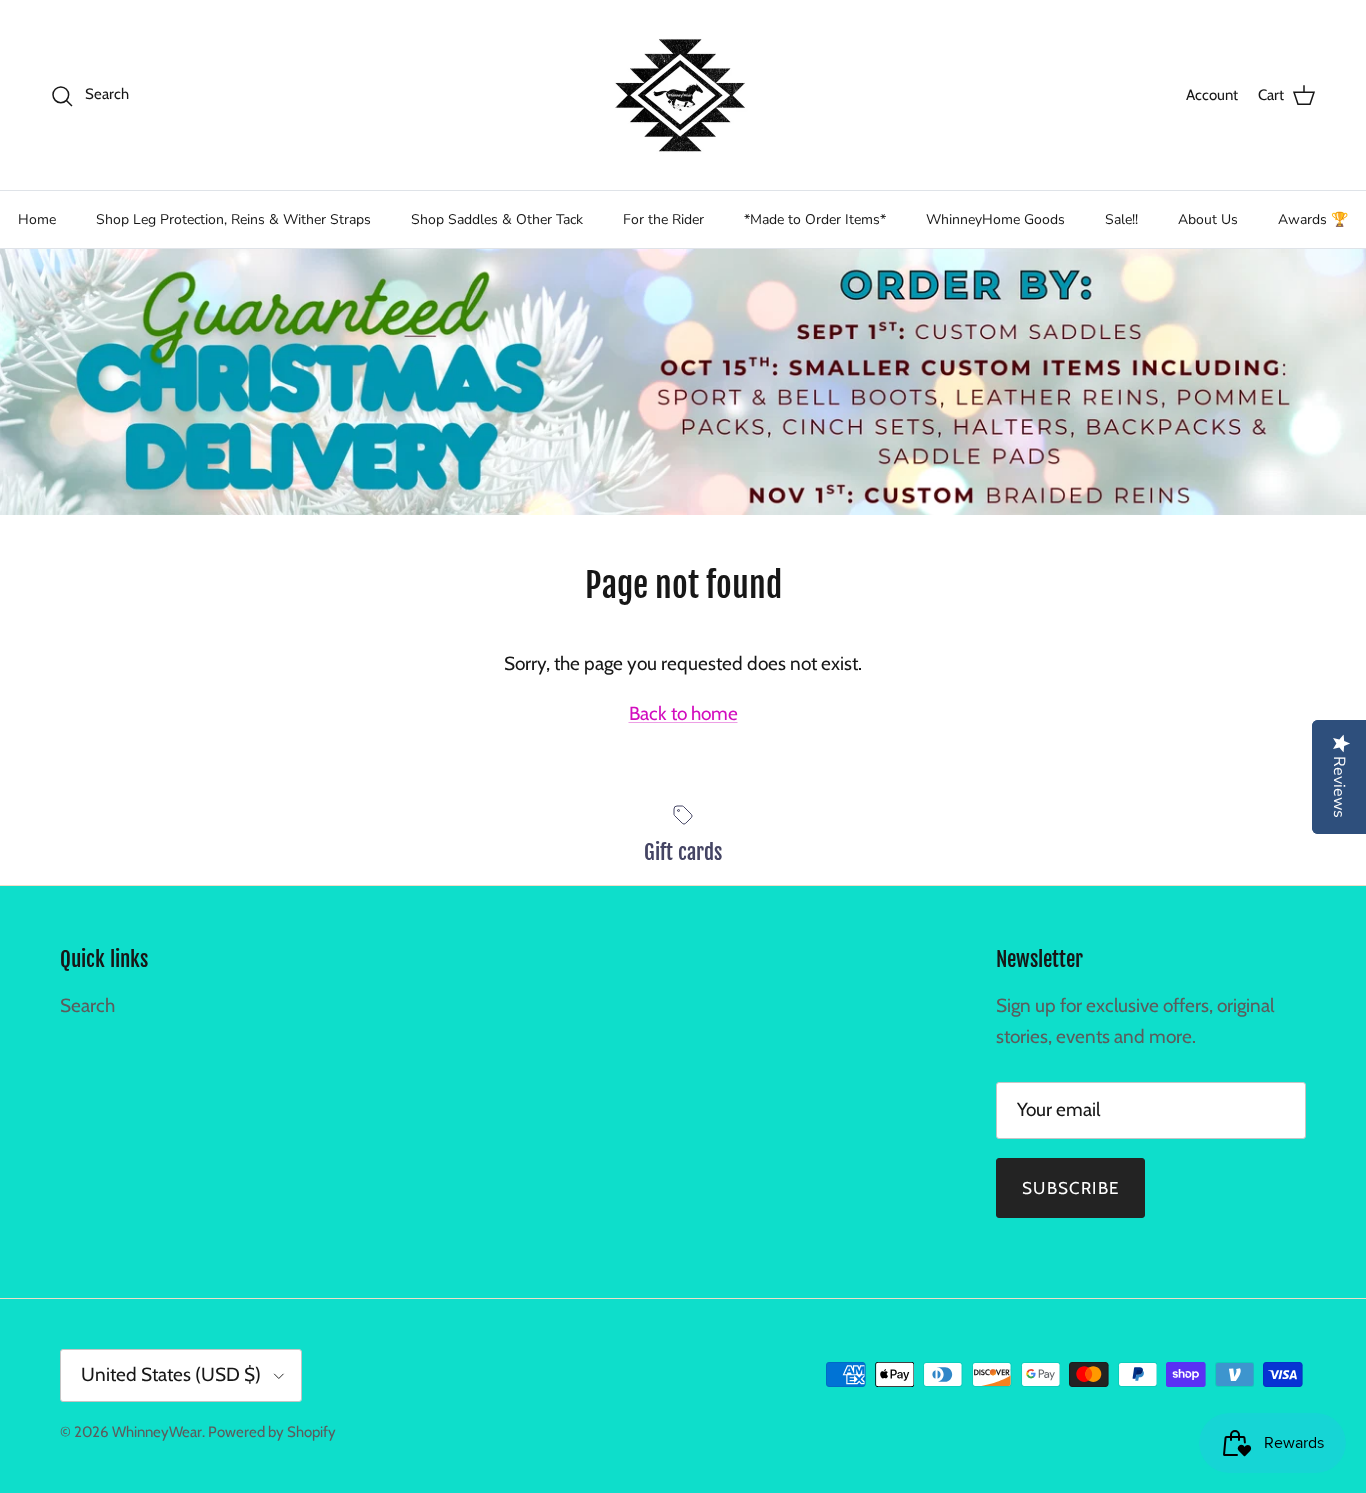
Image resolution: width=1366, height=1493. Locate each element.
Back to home (683, 713)
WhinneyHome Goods (995, 219)
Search (87, 1005)
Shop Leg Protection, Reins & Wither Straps (233, 219)
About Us (1208, 219)
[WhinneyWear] (683, 95)
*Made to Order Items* (815, 219)
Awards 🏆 (1313, 219)
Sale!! (1121, 219)
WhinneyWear (157, 1432)
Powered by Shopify (272, 1432)
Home (37, 219)
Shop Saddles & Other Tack (497, 219)
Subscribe (1070, 1188)
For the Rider (663, 219)
